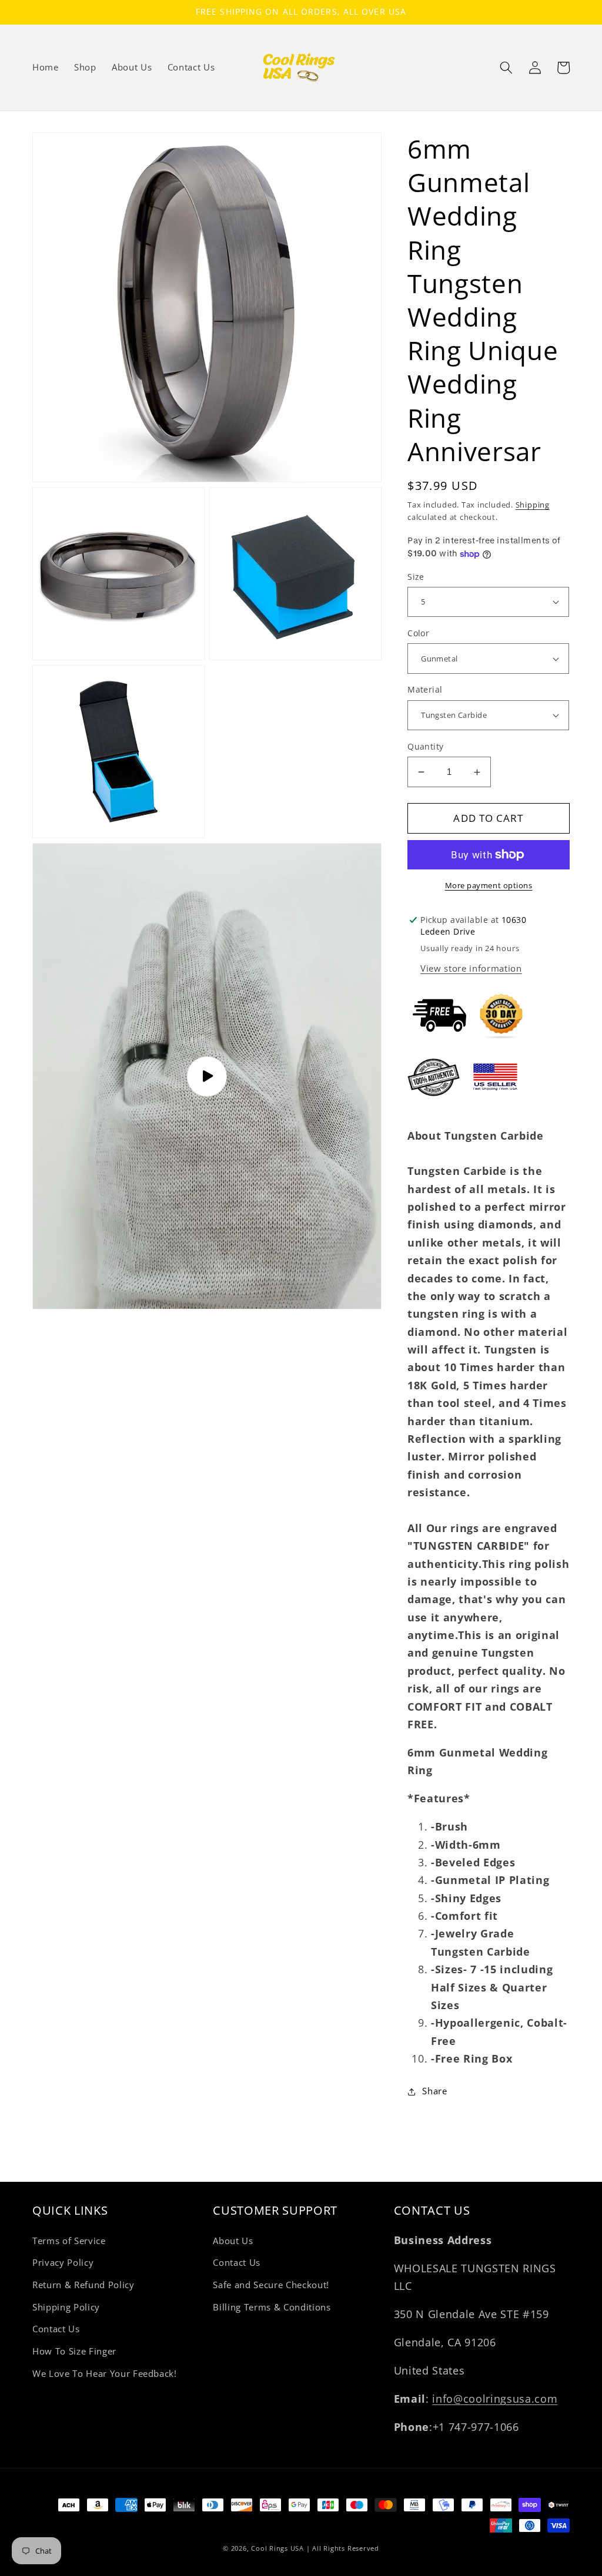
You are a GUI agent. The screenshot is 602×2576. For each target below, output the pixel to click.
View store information (471, 968)
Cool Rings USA (277, 2548)
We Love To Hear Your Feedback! (105, 2374)
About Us (233, 2241)
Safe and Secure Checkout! (271, 2285)
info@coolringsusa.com (495, 2399)
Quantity (426, 746)
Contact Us (56, 2329)
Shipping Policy (66, 2307)
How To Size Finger (74, 2351)
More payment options (489, 885)
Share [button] (434, 2091)
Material (425, 689)
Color (418, 633)
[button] (506, 68)
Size (416, 577)
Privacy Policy (63, 2263)
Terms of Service (69, 2241)
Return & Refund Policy (83, 2285)
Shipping (533, 505)
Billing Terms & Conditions (272, 2307)
